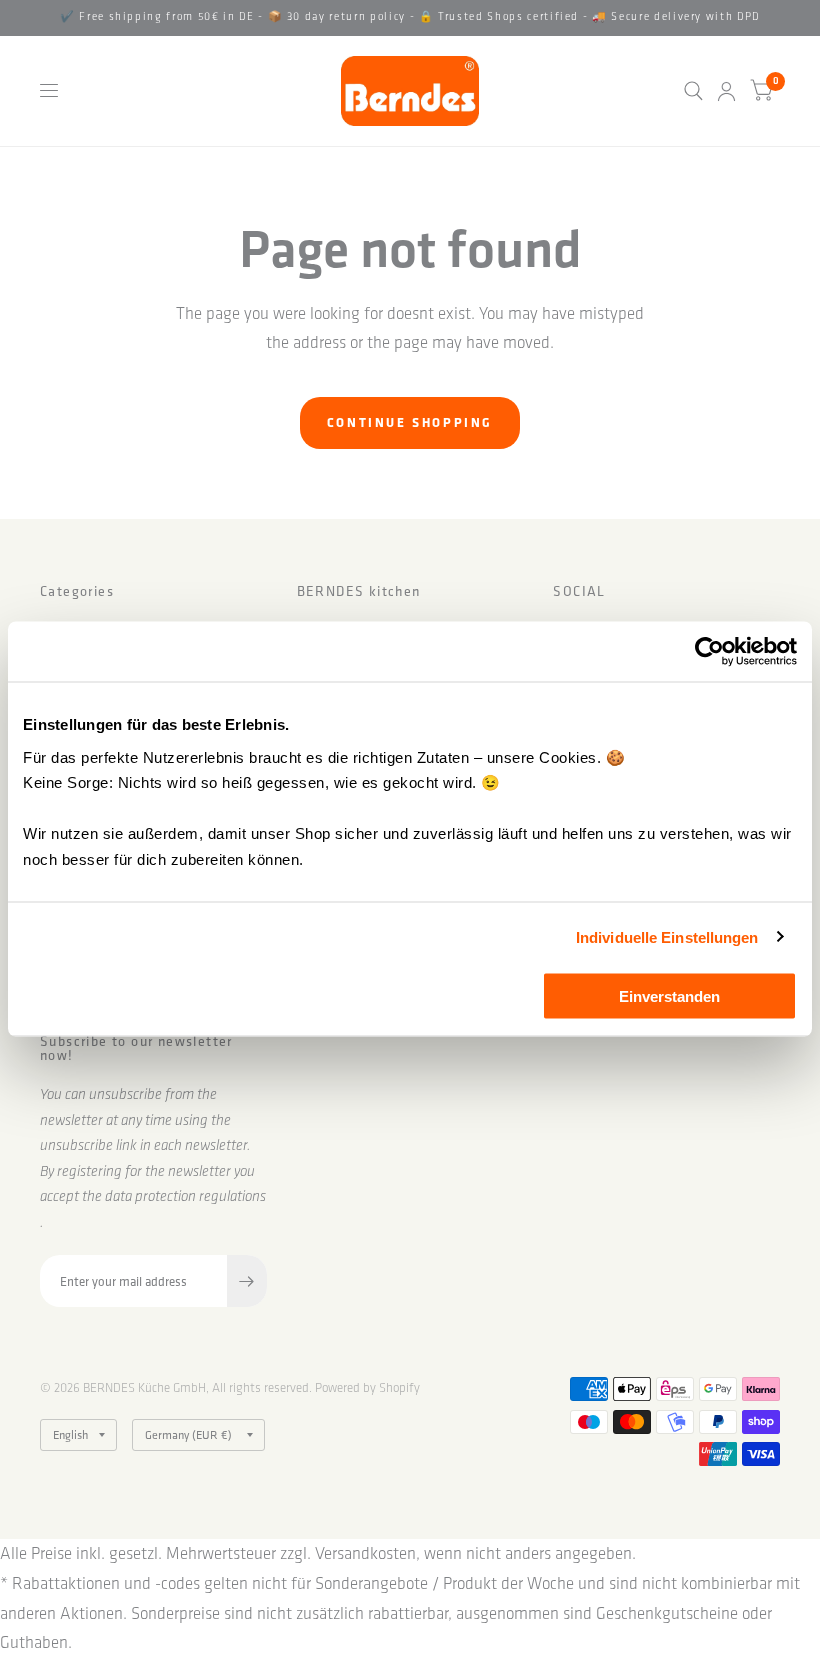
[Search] (693, 91)
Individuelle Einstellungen (667, 936)
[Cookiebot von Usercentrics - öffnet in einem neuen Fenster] (709, 652)
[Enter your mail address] (247, 1281)
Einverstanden (669, 996)
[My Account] (726, 91)
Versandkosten (365, 1553)
